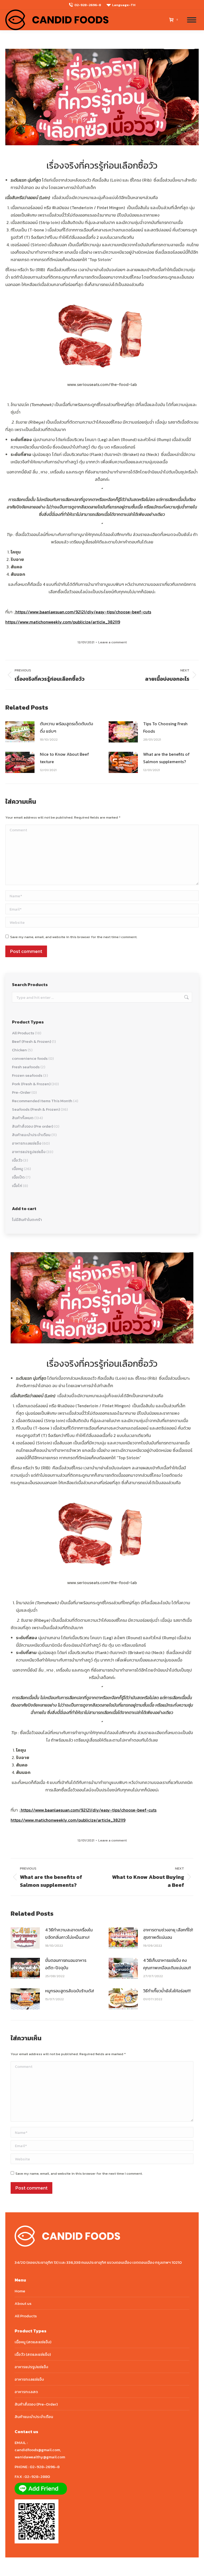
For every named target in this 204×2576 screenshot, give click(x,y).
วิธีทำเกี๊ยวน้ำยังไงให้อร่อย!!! (167, 1991)
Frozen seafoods (27, 1075)
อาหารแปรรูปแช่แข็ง (29, 1152)
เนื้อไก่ (17, 1186)
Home (20, 2291)
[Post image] (20, 732)
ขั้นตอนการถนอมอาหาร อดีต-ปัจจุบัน (66, 1964)
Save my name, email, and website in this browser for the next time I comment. (74, 937)
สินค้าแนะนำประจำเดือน (31, 1135)
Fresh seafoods (26, 1067)
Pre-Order (21, 1092)
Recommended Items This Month (42, 1101)
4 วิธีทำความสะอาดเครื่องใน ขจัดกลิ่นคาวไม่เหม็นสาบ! (69, 1933)
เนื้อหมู (17, 1169)
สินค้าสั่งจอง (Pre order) (33, 1126)
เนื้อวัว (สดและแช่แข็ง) (33, 2354)
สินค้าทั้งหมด (23, 1118)
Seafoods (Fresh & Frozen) (36, 1109)
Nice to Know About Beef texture (64, 758)
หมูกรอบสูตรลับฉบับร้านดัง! (70, 1991)
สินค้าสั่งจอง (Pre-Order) (36, 2404)
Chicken (19, 1050)
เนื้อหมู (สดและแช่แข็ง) (33, 2342)
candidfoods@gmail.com (37, 2450)
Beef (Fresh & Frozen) (31, 1041)
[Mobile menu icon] (192, 20)
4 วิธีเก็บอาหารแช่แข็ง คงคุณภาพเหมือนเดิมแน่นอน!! (167, 1964)
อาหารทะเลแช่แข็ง (27, 1143)
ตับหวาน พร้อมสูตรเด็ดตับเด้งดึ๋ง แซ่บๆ (66, 727)
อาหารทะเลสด (26, 2392)
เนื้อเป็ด (18, 1177)
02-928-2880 (37, 2476)
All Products (23, 1033)
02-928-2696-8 (88, 5)
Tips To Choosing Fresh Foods (165, 727)
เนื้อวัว (17, 1160)
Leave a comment (112, 642)
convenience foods (30, 1058)
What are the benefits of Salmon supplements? (166, 758)
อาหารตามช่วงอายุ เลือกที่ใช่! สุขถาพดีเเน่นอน (168, 1933)
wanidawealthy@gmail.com (40, 2457)
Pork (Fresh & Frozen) (31, 1084)
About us (23, 2303)
